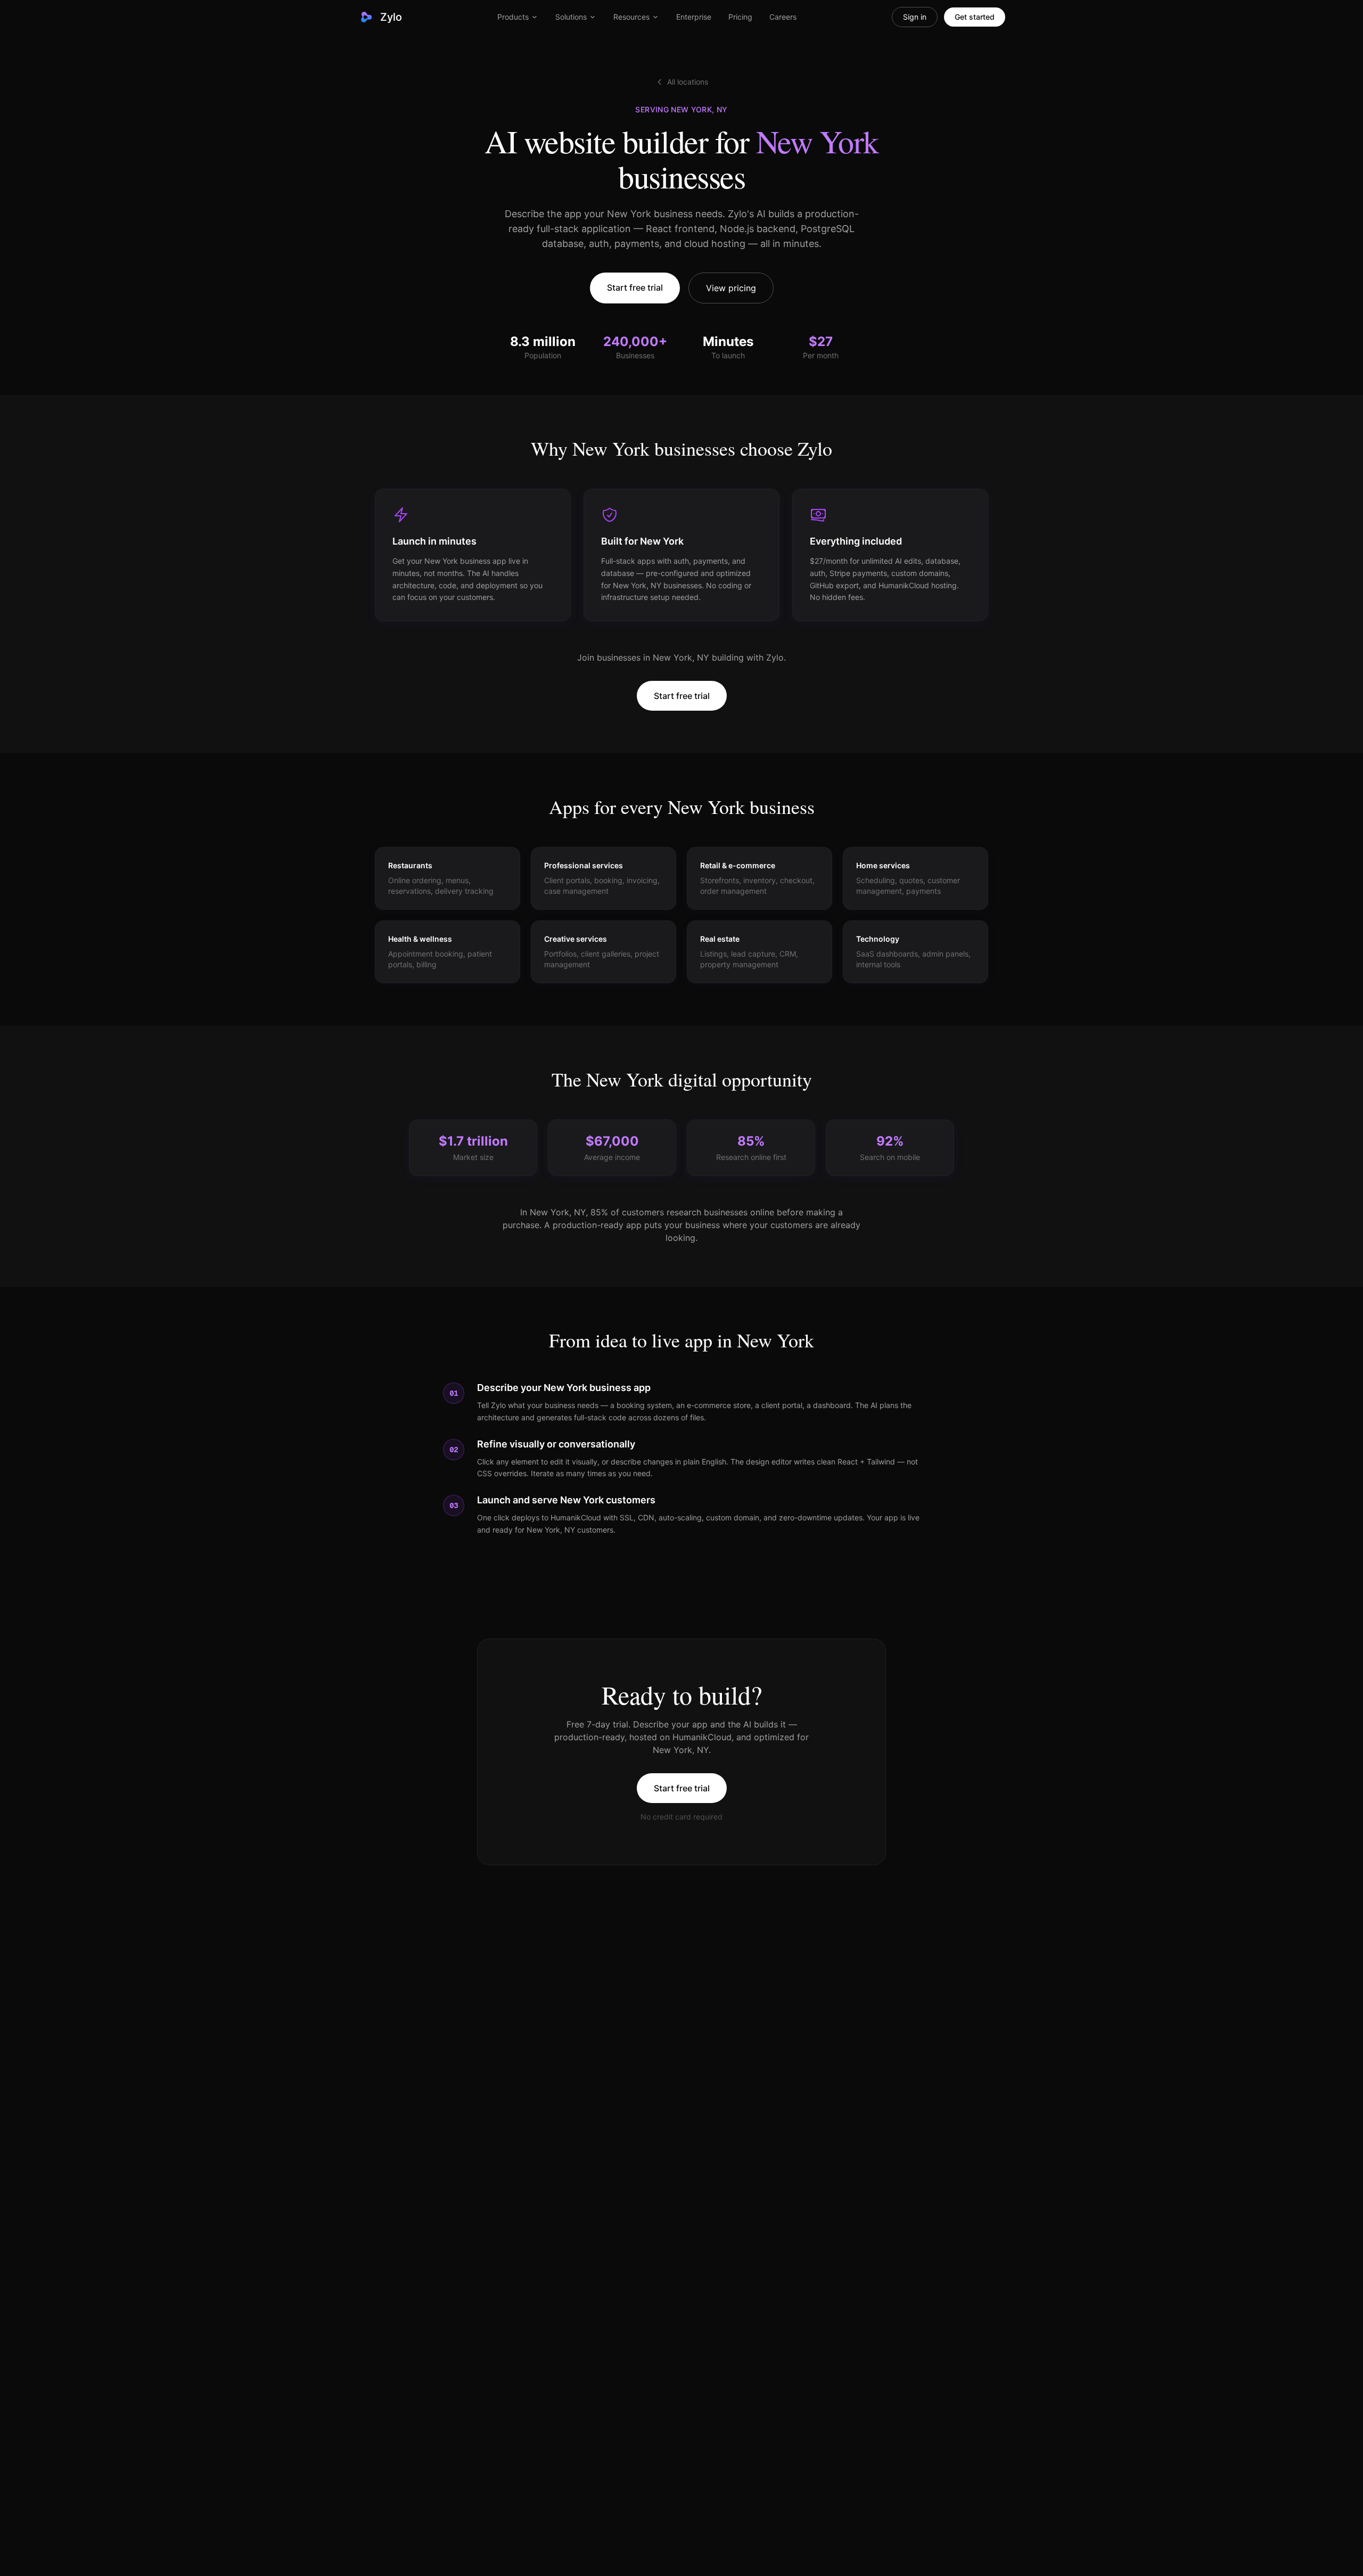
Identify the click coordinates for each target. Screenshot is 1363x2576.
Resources (631, 17)
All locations (688, 82)
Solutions (571, 17)
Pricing (740, 17)
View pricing (731, 288)
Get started (975, 17)
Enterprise (694, 17)
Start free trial (635, 287)
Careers (783, 17)
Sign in (915, 17)
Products (513, 17)
